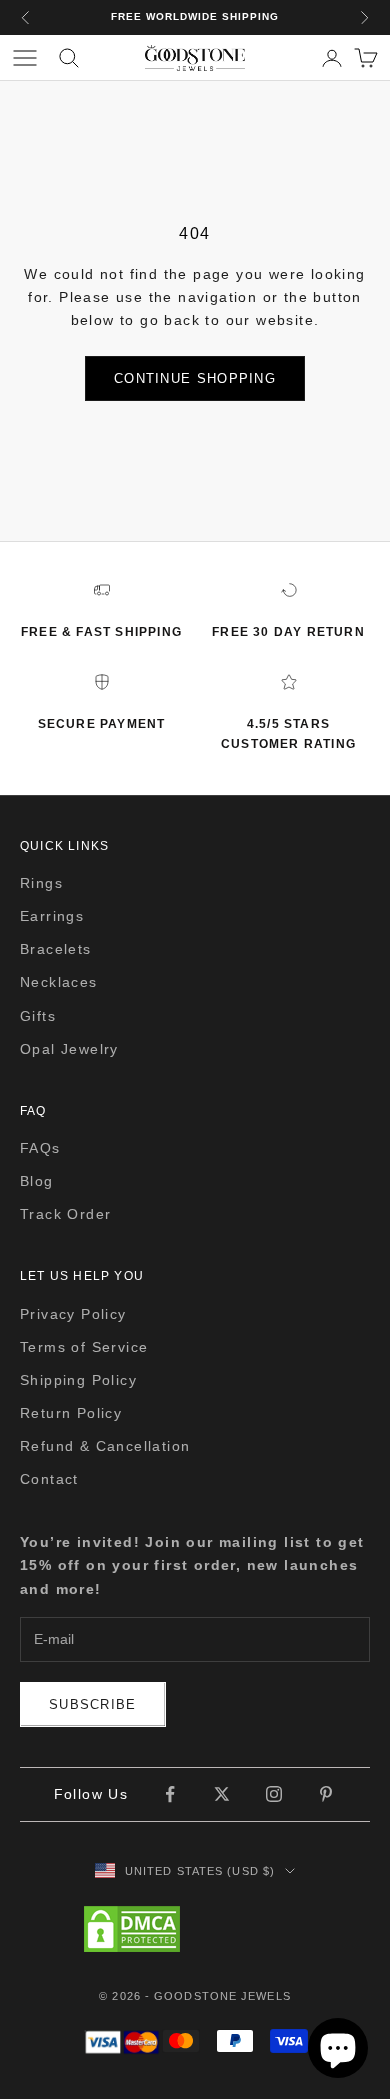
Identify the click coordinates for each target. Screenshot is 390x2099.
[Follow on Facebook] (170, 1794)
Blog (37, 1181)
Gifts (38, 1016)
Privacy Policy (73, 1314)
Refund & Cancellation (105, 1446)
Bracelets (56, 949)
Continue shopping (195, 378)
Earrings (52, 916)
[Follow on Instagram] (274, 1794)
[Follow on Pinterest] (326, 1794)
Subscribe (93, 1704)
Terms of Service (84, 1347)
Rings (41, 883)
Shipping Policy (78, 1380)
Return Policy (71, 1413)
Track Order (65, 1214)
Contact (49, 1479)
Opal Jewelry (69, 1049)
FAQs (40, 1148)
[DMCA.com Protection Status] (195, 1929)
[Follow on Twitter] (222, 1794)
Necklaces (59, 982)
